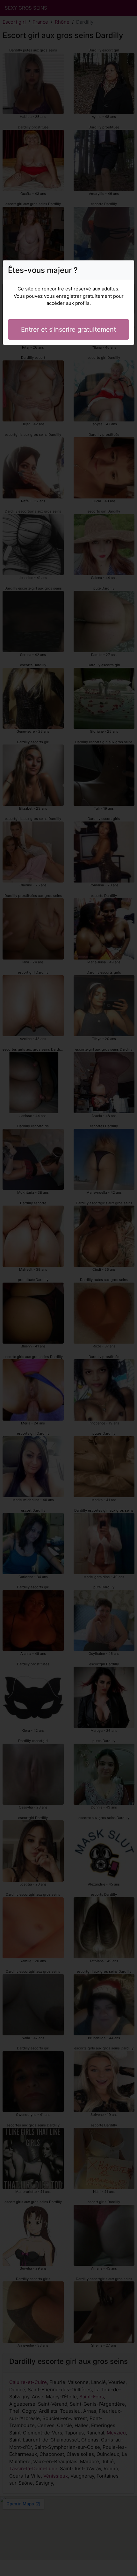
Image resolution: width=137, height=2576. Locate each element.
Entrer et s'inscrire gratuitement (68, 329)
